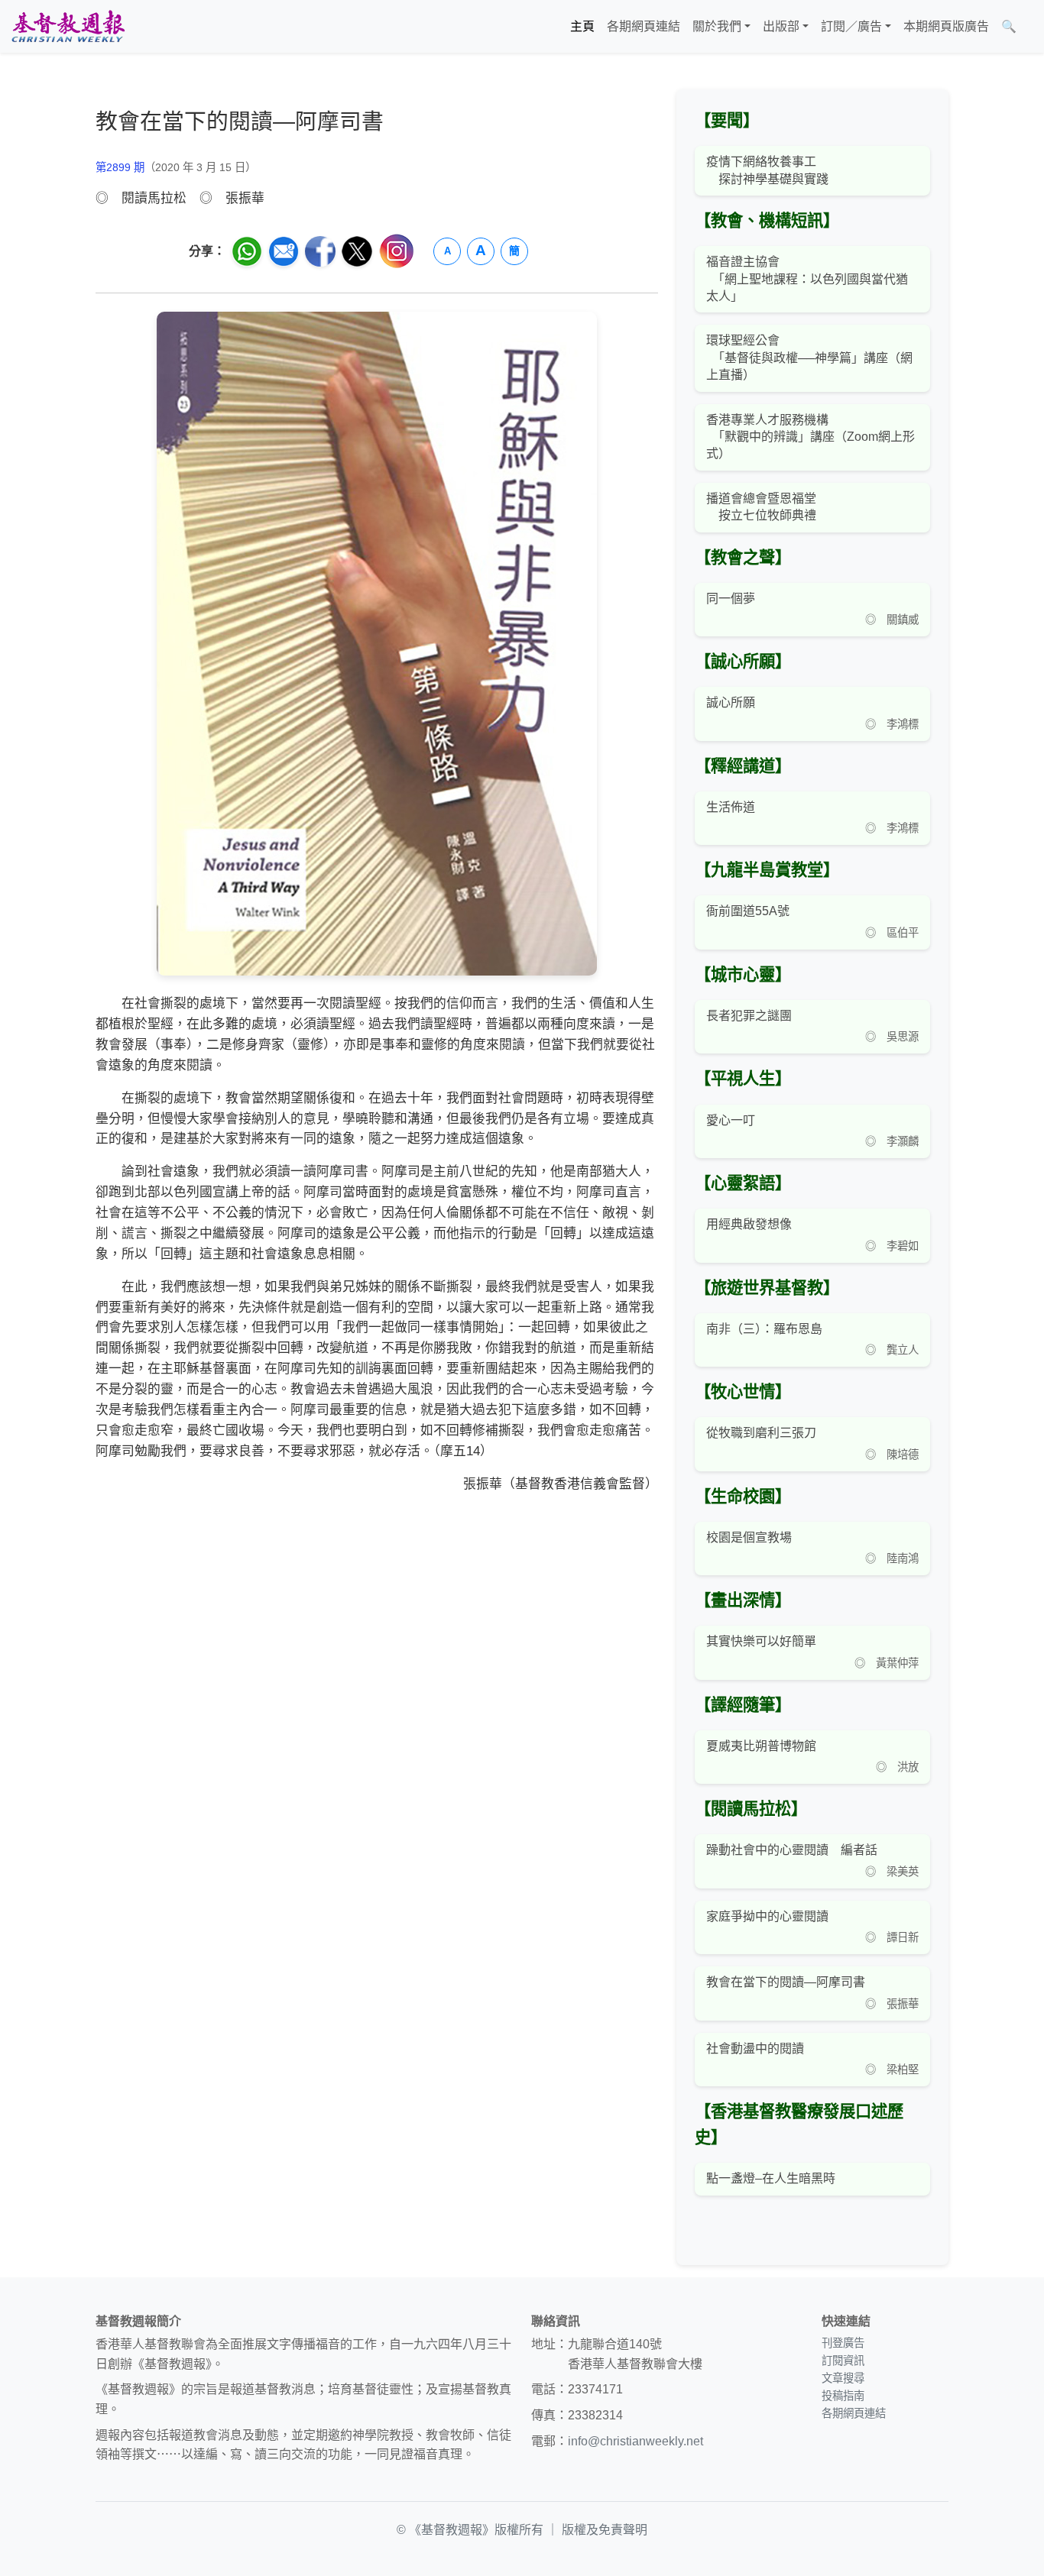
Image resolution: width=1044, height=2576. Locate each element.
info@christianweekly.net (635, 2441)
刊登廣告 (843, 2343)
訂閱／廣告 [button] (851, 26)
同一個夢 (731, 599)
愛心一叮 (731, 1120)
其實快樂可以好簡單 (761, 1641)
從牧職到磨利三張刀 (761, 1433)
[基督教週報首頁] (68, 26)
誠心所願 (731, 702)
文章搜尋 (843, 2378)
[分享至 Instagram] (397, 251)
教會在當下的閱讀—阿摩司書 (786, 1982)
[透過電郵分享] (284, 251)
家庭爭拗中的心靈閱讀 (767, 1916)
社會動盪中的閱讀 (755, 2049)
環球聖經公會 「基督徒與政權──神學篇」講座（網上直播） (809, 358)
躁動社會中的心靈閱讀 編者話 (792, 1850)
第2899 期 (120, 167)
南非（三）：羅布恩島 (764, 1329)
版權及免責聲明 (605, 2530)
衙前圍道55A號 (748, 911)
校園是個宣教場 (749, 1537)
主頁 (582, 26)
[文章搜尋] (1029, 27)
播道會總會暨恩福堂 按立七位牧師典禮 (761, 507)
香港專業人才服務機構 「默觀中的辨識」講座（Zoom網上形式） (811, 437)
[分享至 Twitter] (357, 251)
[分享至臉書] (320, 251)
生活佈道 (731, 807)
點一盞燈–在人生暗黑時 (771, 2178)
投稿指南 (843, 2396)
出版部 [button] (781, 26)
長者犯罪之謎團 (749, 1016)
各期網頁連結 (644, 26)
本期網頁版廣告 (946, 26)
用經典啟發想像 (749, 1224)
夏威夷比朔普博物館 (761, 1746)
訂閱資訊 (843, 2361)
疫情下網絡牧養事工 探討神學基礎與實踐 (767, 170)
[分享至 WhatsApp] (247, 251)
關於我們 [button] (717, 26)
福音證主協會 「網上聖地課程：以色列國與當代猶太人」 (807, 279)
